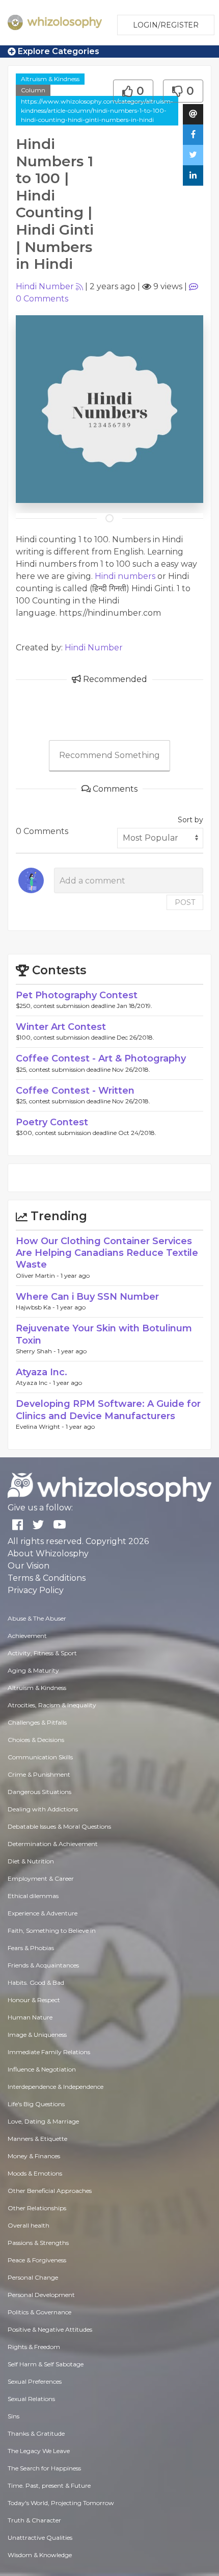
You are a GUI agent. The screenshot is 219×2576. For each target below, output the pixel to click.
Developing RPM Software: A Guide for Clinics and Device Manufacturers (108, 1410)
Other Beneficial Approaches (50, 2191)
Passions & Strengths (38, 2243)
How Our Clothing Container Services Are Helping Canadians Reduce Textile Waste (107, 1253)
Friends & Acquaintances (43, 1965)
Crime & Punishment (39, 1774)
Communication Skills (40, 1757)
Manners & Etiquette (37, 2139)
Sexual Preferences (35, 2381)
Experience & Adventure (43, 1913)
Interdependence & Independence (56, 2087)
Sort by (190, 820)
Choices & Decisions (36, 1740)
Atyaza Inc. (42, 1372)
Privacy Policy (36, 1590)
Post (185, 902)
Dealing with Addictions (43, 1809)
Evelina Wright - (41, 1426)
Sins (13, 2416)
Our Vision (29, 1566)
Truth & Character (34, 2520)
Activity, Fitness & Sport (42, 1653)
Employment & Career (41, 1878)
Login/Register (166, 25)
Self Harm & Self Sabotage (46, 2364)
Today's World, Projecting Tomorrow (61, 2503)
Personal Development (41, 2295)
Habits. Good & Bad (36, 1982)
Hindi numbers (125, 576)
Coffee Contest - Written (75, 1091)
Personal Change (33, 2277)
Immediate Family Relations (49, 2052)
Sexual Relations (31, 2399)
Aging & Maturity (33, 1670)
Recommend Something (109, 755)
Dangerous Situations (39, 1792)
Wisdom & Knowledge (40, 2555)
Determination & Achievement (53, 1844)
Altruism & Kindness (50, 79)
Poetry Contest (52, 1122)
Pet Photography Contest (77, 995)
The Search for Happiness (44, 2468)
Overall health (29, 2225)
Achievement (27, 1636)
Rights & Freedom (34, 2347)
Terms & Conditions (47, 1578)
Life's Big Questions (36, 2104)
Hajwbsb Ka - (36, 1307)
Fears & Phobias (31, 1948)
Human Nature (30, 2017)
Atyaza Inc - (34, 1383)
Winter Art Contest (61, 1027)
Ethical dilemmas (33, 1896)
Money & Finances (34, 2156)
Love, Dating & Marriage (43, 2121)
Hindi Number (45, 286)
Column (33, 90)
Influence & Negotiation (42, 2069)
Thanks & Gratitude (36, 2433)
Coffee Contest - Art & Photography (101, 1058)
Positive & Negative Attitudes (50, 2329)
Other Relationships (37, 2208)
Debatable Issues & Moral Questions (59, 1826)
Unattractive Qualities (40, 2537)
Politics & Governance (39, 2312)
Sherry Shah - (37, 1351)
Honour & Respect (34, 2000)
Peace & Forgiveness (37, 2260)
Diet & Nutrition (31, 1861)
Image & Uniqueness (37, 2035)
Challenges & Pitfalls (37, 1722)
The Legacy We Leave (39, 2451)
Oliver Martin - (38, 1276)
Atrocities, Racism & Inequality (52, 1705)
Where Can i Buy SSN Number (87, 1297)
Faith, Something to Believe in (52, 1930)
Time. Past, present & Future (49, 2485)
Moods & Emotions (35, 2173)
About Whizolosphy (48, 1554)
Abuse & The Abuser (37, 1618)
